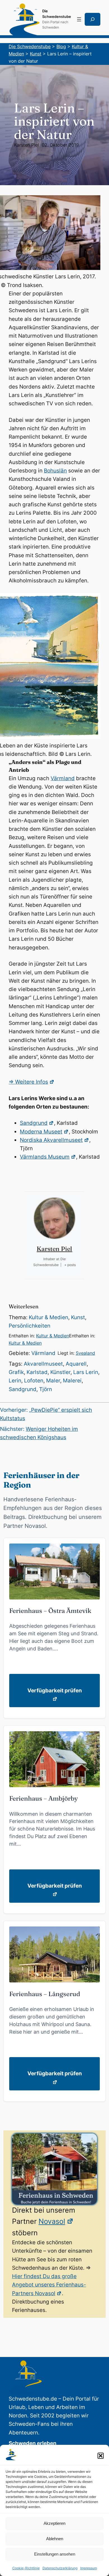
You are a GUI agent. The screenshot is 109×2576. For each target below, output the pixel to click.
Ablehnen (55, 2539)
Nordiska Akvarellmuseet (51, 1140)
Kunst (78, 1317)
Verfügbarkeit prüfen (55, 1691)
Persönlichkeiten (29, 1326)
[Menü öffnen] (79, 19)
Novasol (52, 2221)
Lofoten (34, 1381)
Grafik (16, 1372)
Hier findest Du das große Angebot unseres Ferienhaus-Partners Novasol (49, 2285)
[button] (101, 2456)
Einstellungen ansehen (55, 2554)
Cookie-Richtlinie (26, 2568)
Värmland (63, 778)
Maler (53, 1381)
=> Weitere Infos (28, 1082)
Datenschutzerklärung (60, 2568)
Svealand (85, 1353)
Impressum (89, 2568)
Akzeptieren (54, 2523)
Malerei (72, 1381)
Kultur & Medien (48, 1317)
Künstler (60, 1372)
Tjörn (46, 1389)
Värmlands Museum (45, 1157)
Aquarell (76, 1364)
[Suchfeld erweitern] (93, 19)
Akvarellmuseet (43, 1364)
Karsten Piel (26, 145)
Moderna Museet (41, 1132)
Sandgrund (34, 1123)
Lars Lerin (86, 1372)
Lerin (15, 1381)
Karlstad (37, 1372)
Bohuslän (55, 471)
